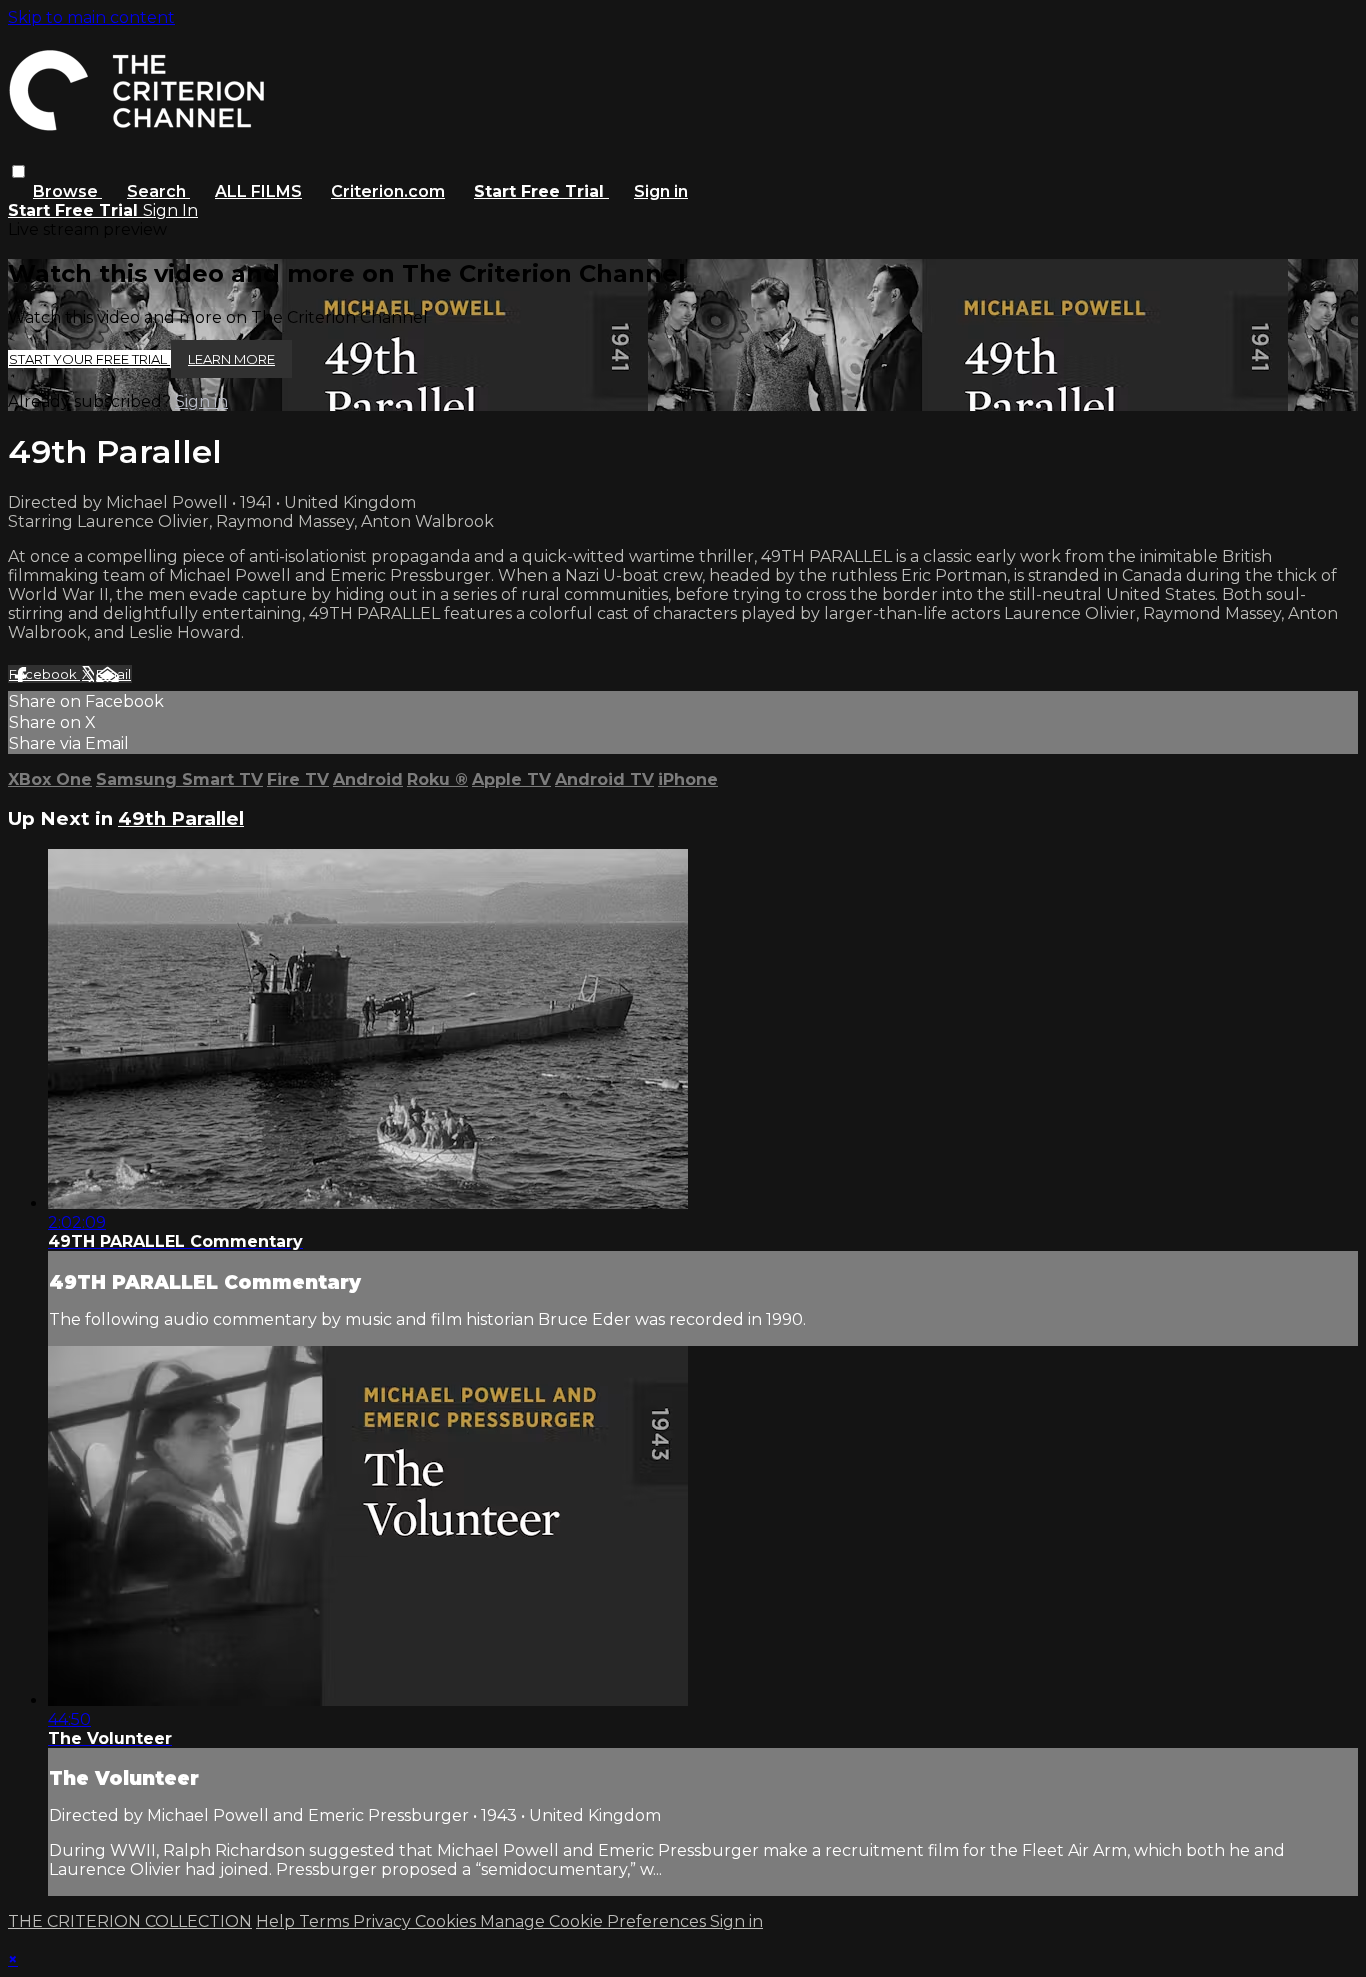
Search (158, 191)
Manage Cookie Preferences (595, 1921)
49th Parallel (181, 818)
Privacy (384, 1921)
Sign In (170, 210)
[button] (18, 171)
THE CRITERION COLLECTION (130, 1921)
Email (113, 674)
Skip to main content (91, 17)
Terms (326, 1921)
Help (277, 1921)
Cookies (447, 1921)
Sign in (661, 191)
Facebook (44, 674)
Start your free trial (89, 359)
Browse (67, 191)
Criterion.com (388, 191)
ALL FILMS (258, 191)
